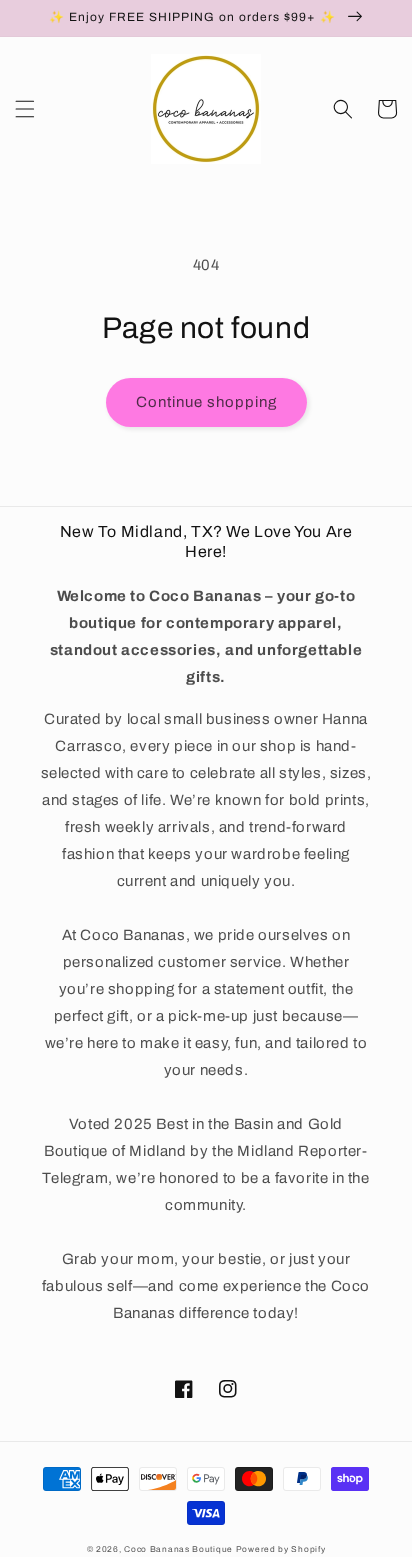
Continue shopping (206, 402)
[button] (25, 109)
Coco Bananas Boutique (179, 1549)
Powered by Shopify (281, 1549)
